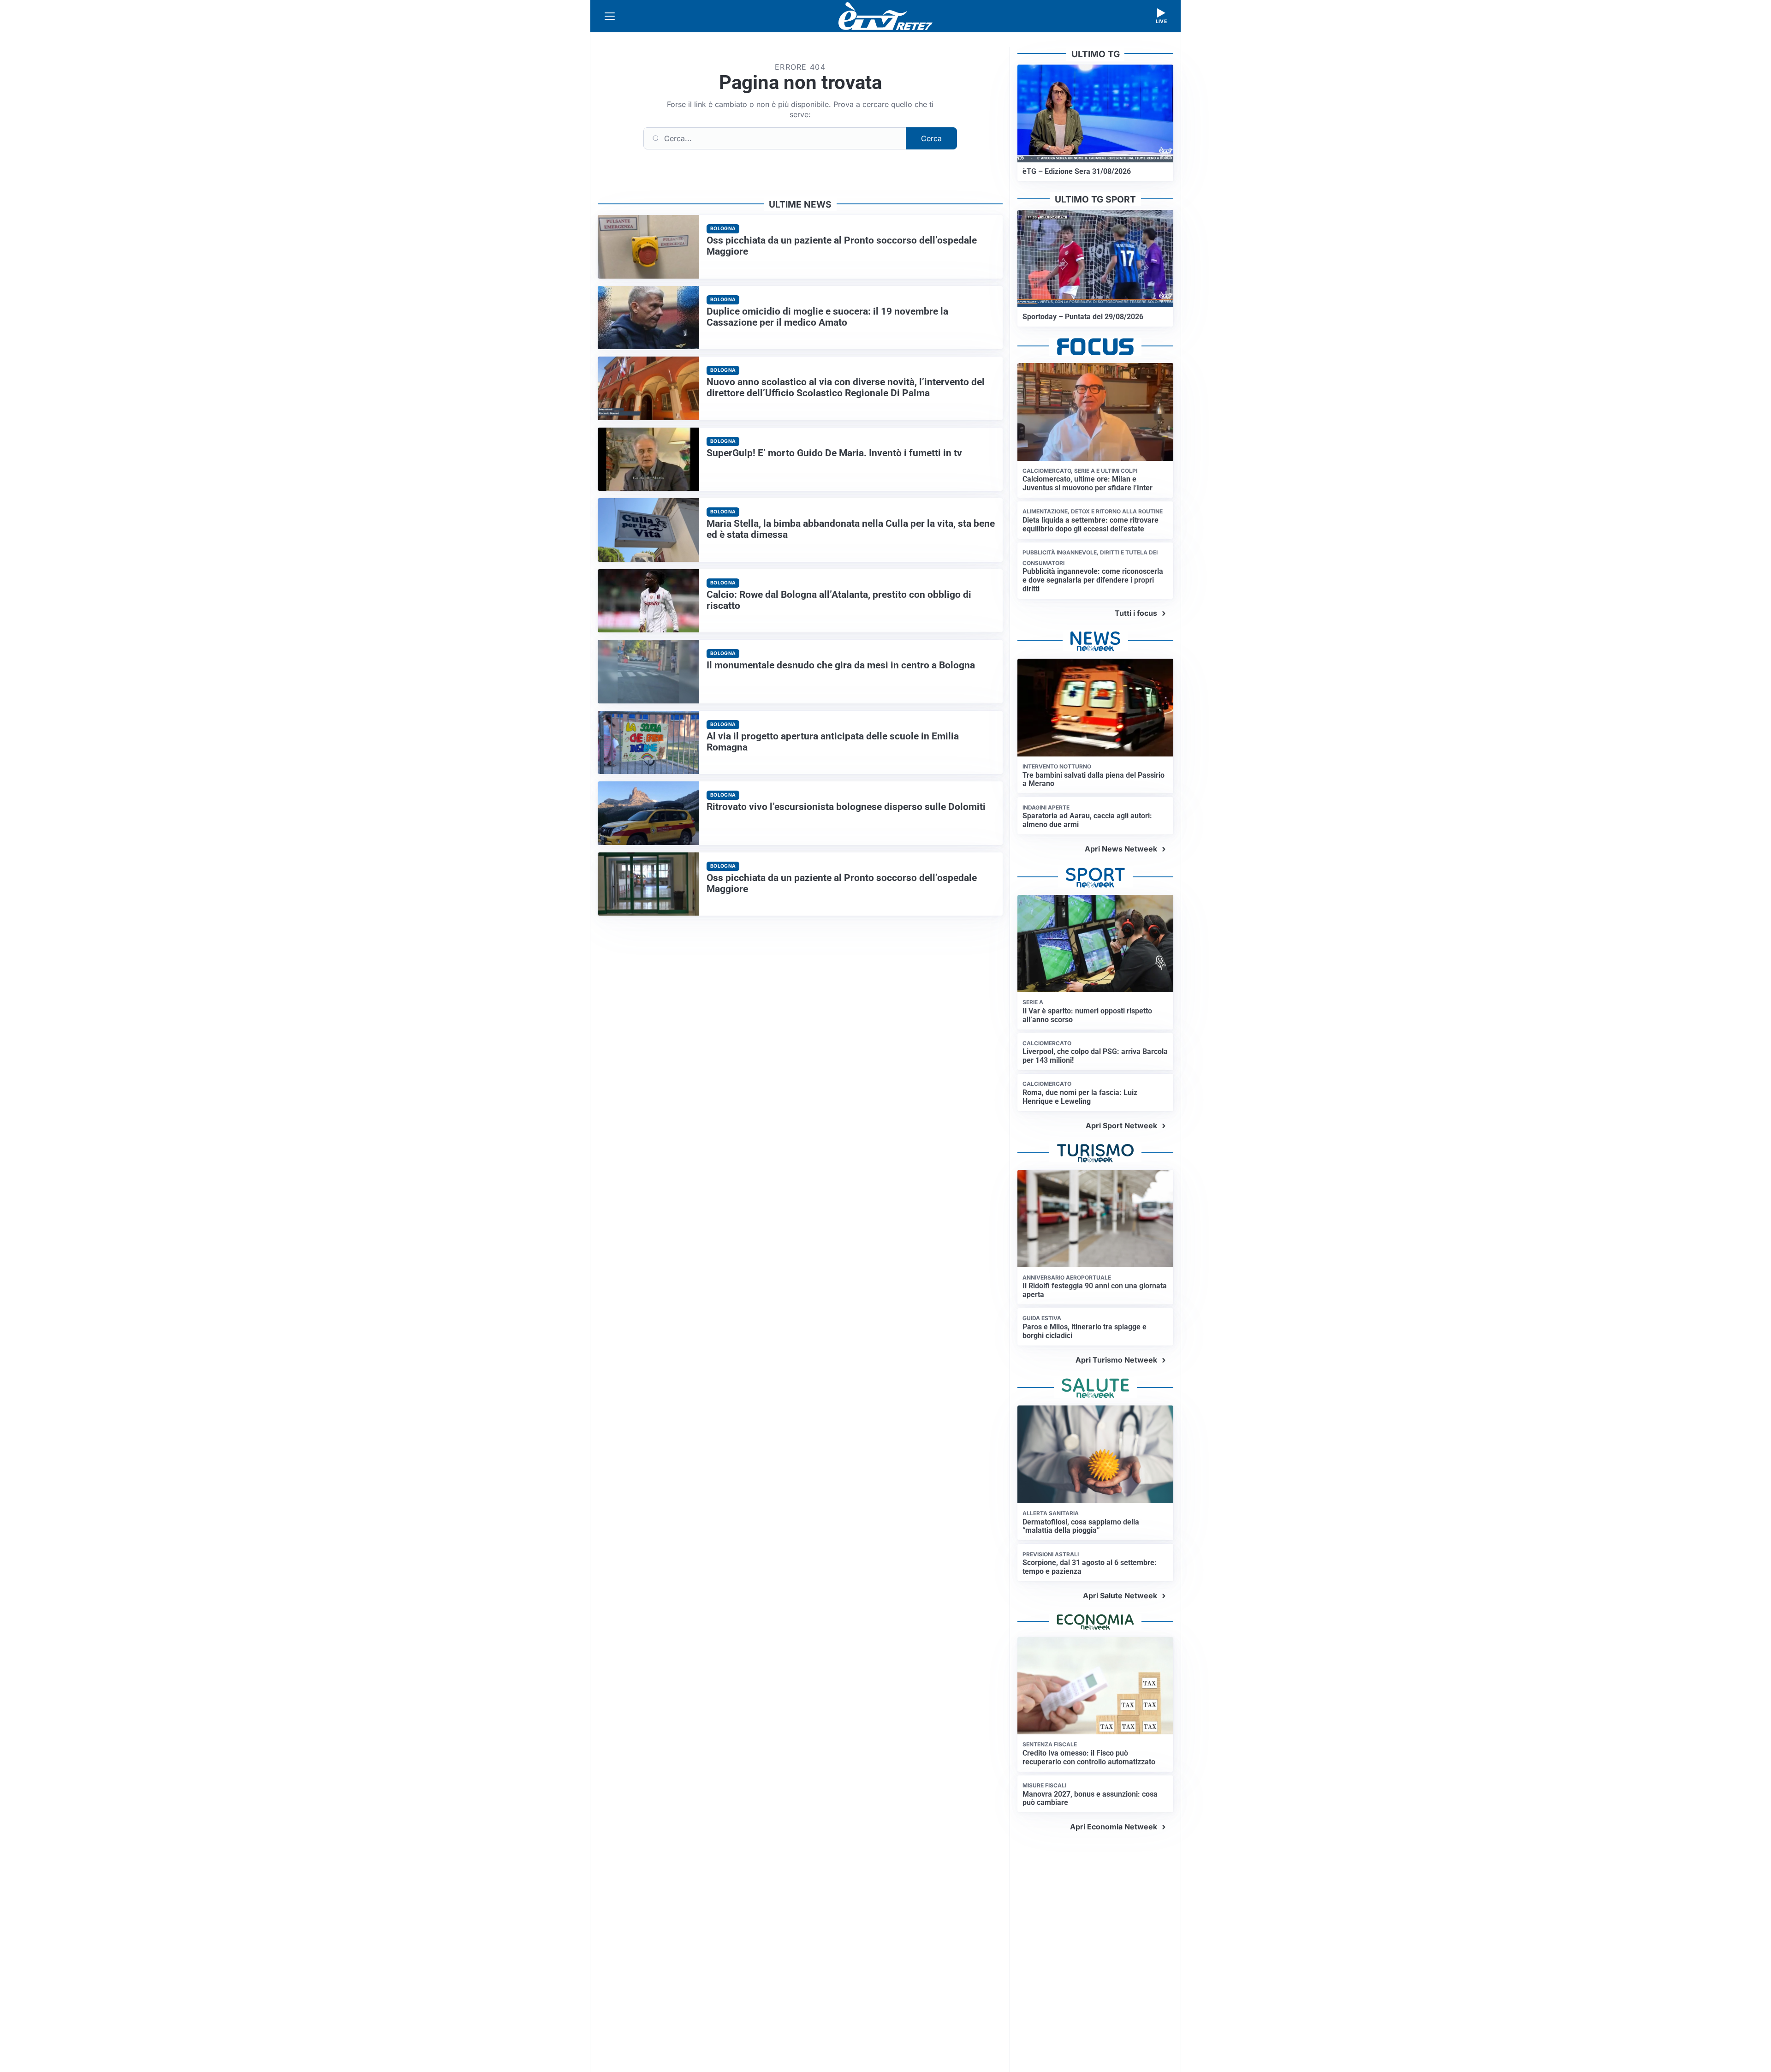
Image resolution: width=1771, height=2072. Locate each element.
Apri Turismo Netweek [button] (1116, 1360)
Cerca (931, 138)
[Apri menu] (610, 16)
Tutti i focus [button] (1136, 613)
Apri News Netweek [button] (1121, 849)
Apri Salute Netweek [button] (1120, 1596)
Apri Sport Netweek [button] (1121, 1125)
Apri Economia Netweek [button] (1114, 1827)
